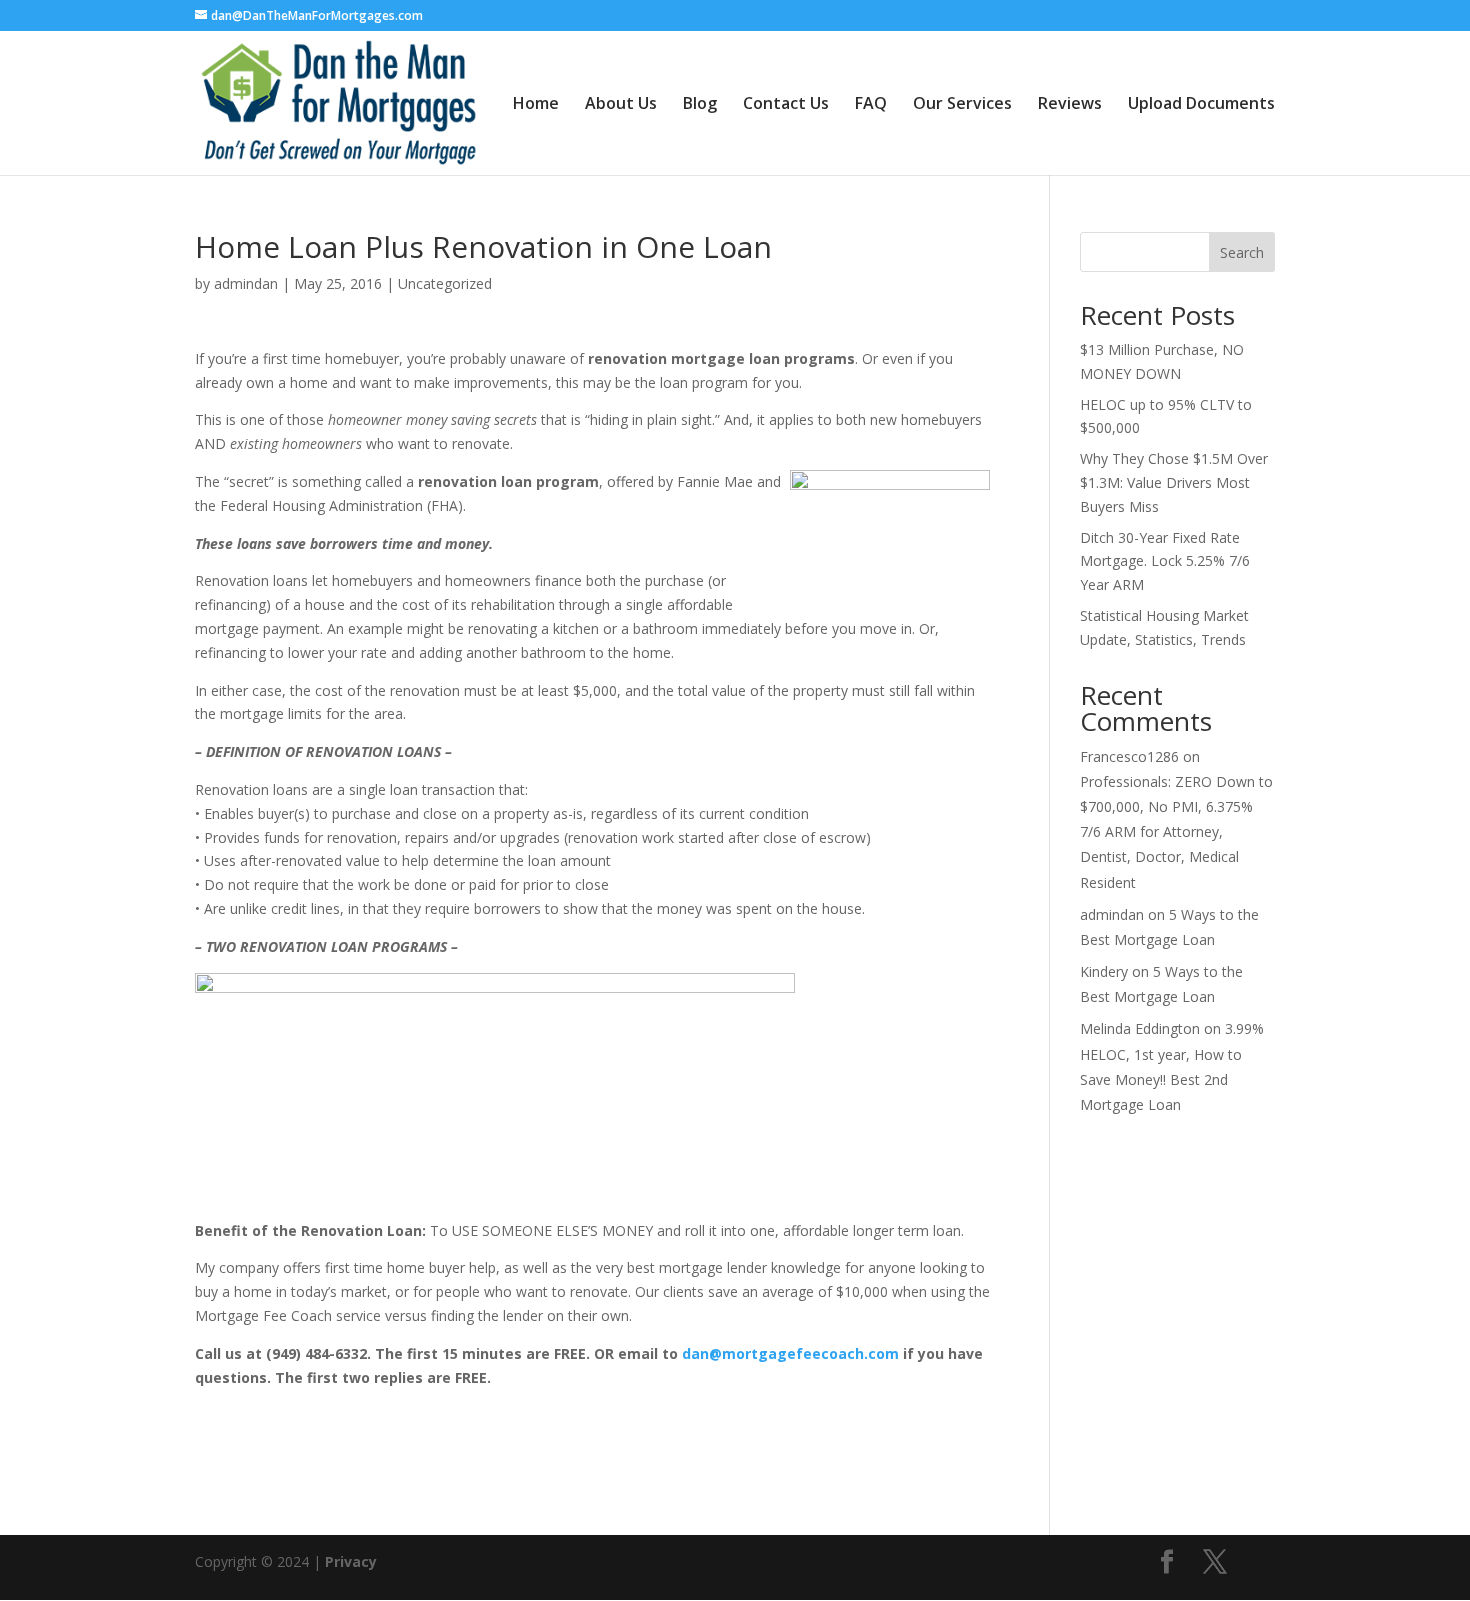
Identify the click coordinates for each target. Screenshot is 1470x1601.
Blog (700, 105)
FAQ (871, 105)
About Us (621, 105)
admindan (246, 283)
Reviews (1070, 105)
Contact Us (786, 105)
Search (1242, 252)
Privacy (351, 1561)
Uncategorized (445, 283)
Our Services (962, 105)
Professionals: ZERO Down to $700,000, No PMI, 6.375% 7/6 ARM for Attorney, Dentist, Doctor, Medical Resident (1176, 832)
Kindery (1104, 971)
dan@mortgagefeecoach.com (790, 1353)
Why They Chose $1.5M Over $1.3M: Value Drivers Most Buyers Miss (1174, 482)
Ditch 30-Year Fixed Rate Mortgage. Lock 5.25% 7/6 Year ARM (1165, 561)
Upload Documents (1201, 105)
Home (536, 105)
